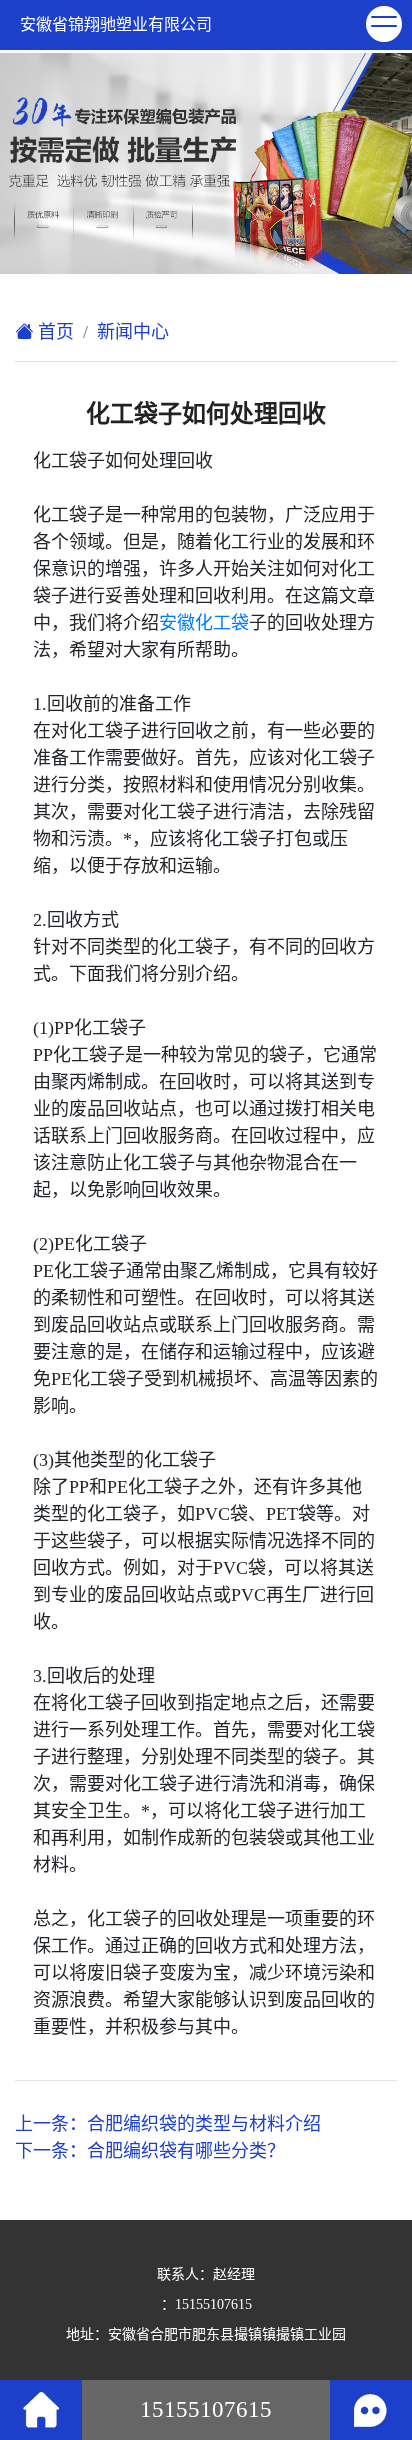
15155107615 (213, 2304)
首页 (53, 332)
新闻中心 (133, 332)
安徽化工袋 (204, 623)
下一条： (150, 2151)
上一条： (168, 2124)
